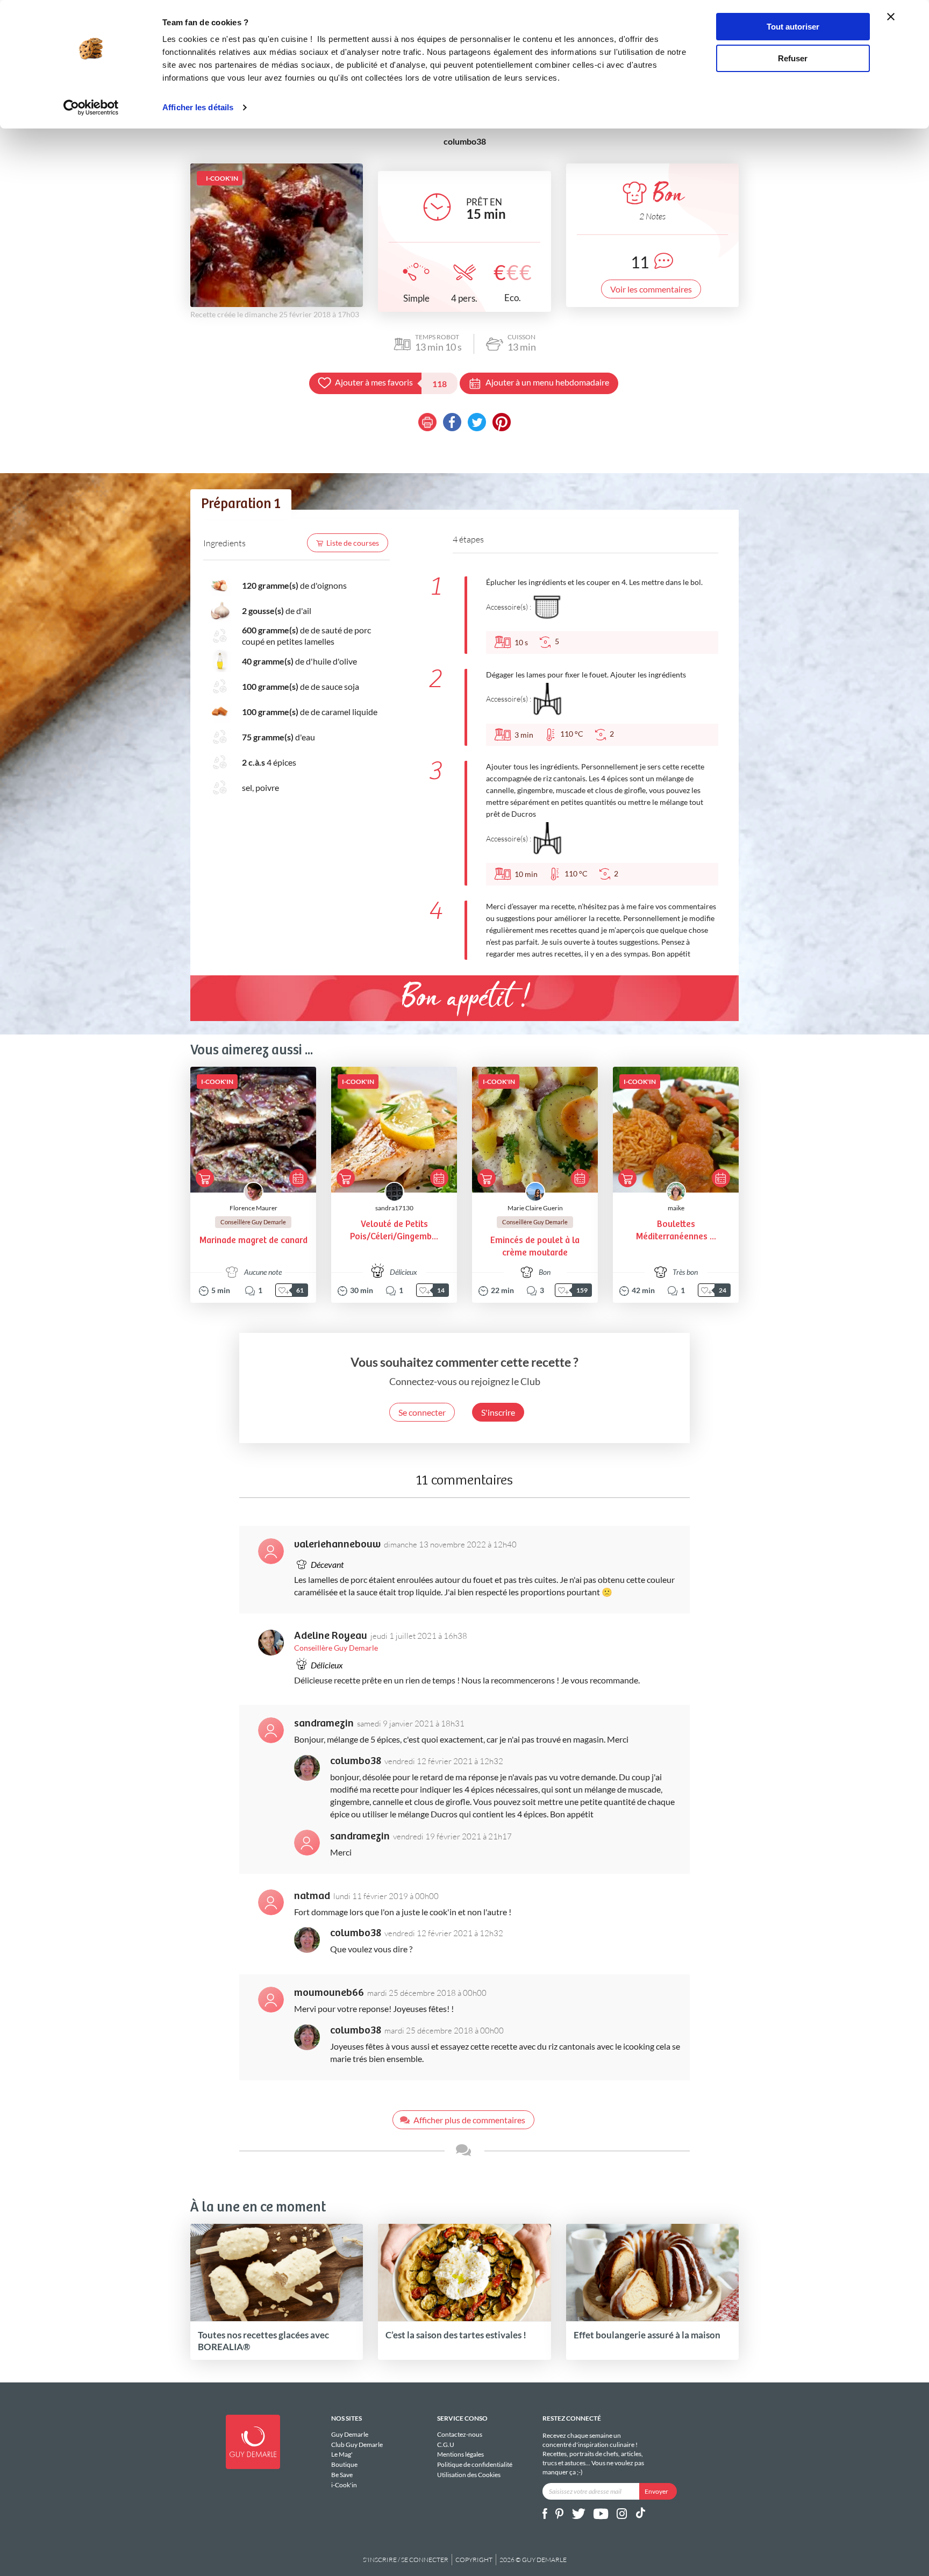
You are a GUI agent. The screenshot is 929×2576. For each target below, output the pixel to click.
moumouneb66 (329, 1993)
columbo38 (356, 1761)
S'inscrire (498, 1412)
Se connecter (422, 1412)
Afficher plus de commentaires (469, 2120)
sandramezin (324, 1724)
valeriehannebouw (337, 1544)
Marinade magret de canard (253, 1241)
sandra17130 (394, 1208)
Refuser (793, 58)
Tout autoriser (793, 27)
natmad (312, 1896)
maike (676, 1208)
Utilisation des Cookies (469, 2475)
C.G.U (446, 2445)
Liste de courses (353, 543)
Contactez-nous (460, 2435)
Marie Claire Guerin (535, 1208)
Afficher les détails (198, 107)
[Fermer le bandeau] (891, 17)
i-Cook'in (344, 2485)
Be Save (342, 2475)
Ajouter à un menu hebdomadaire (547, 382)
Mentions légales (460, 2454)
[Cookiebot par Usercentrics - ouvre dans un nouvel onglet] (91, 108)
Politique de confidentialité (475, 2464)
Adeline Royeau (331, 1636)
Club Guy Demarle (357, 2445)
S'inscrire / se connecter (406, 2560)
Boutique (344, 2464)
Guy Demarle (350, 2435)
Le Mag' (342, 2454)
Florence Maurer (253, 1208)
